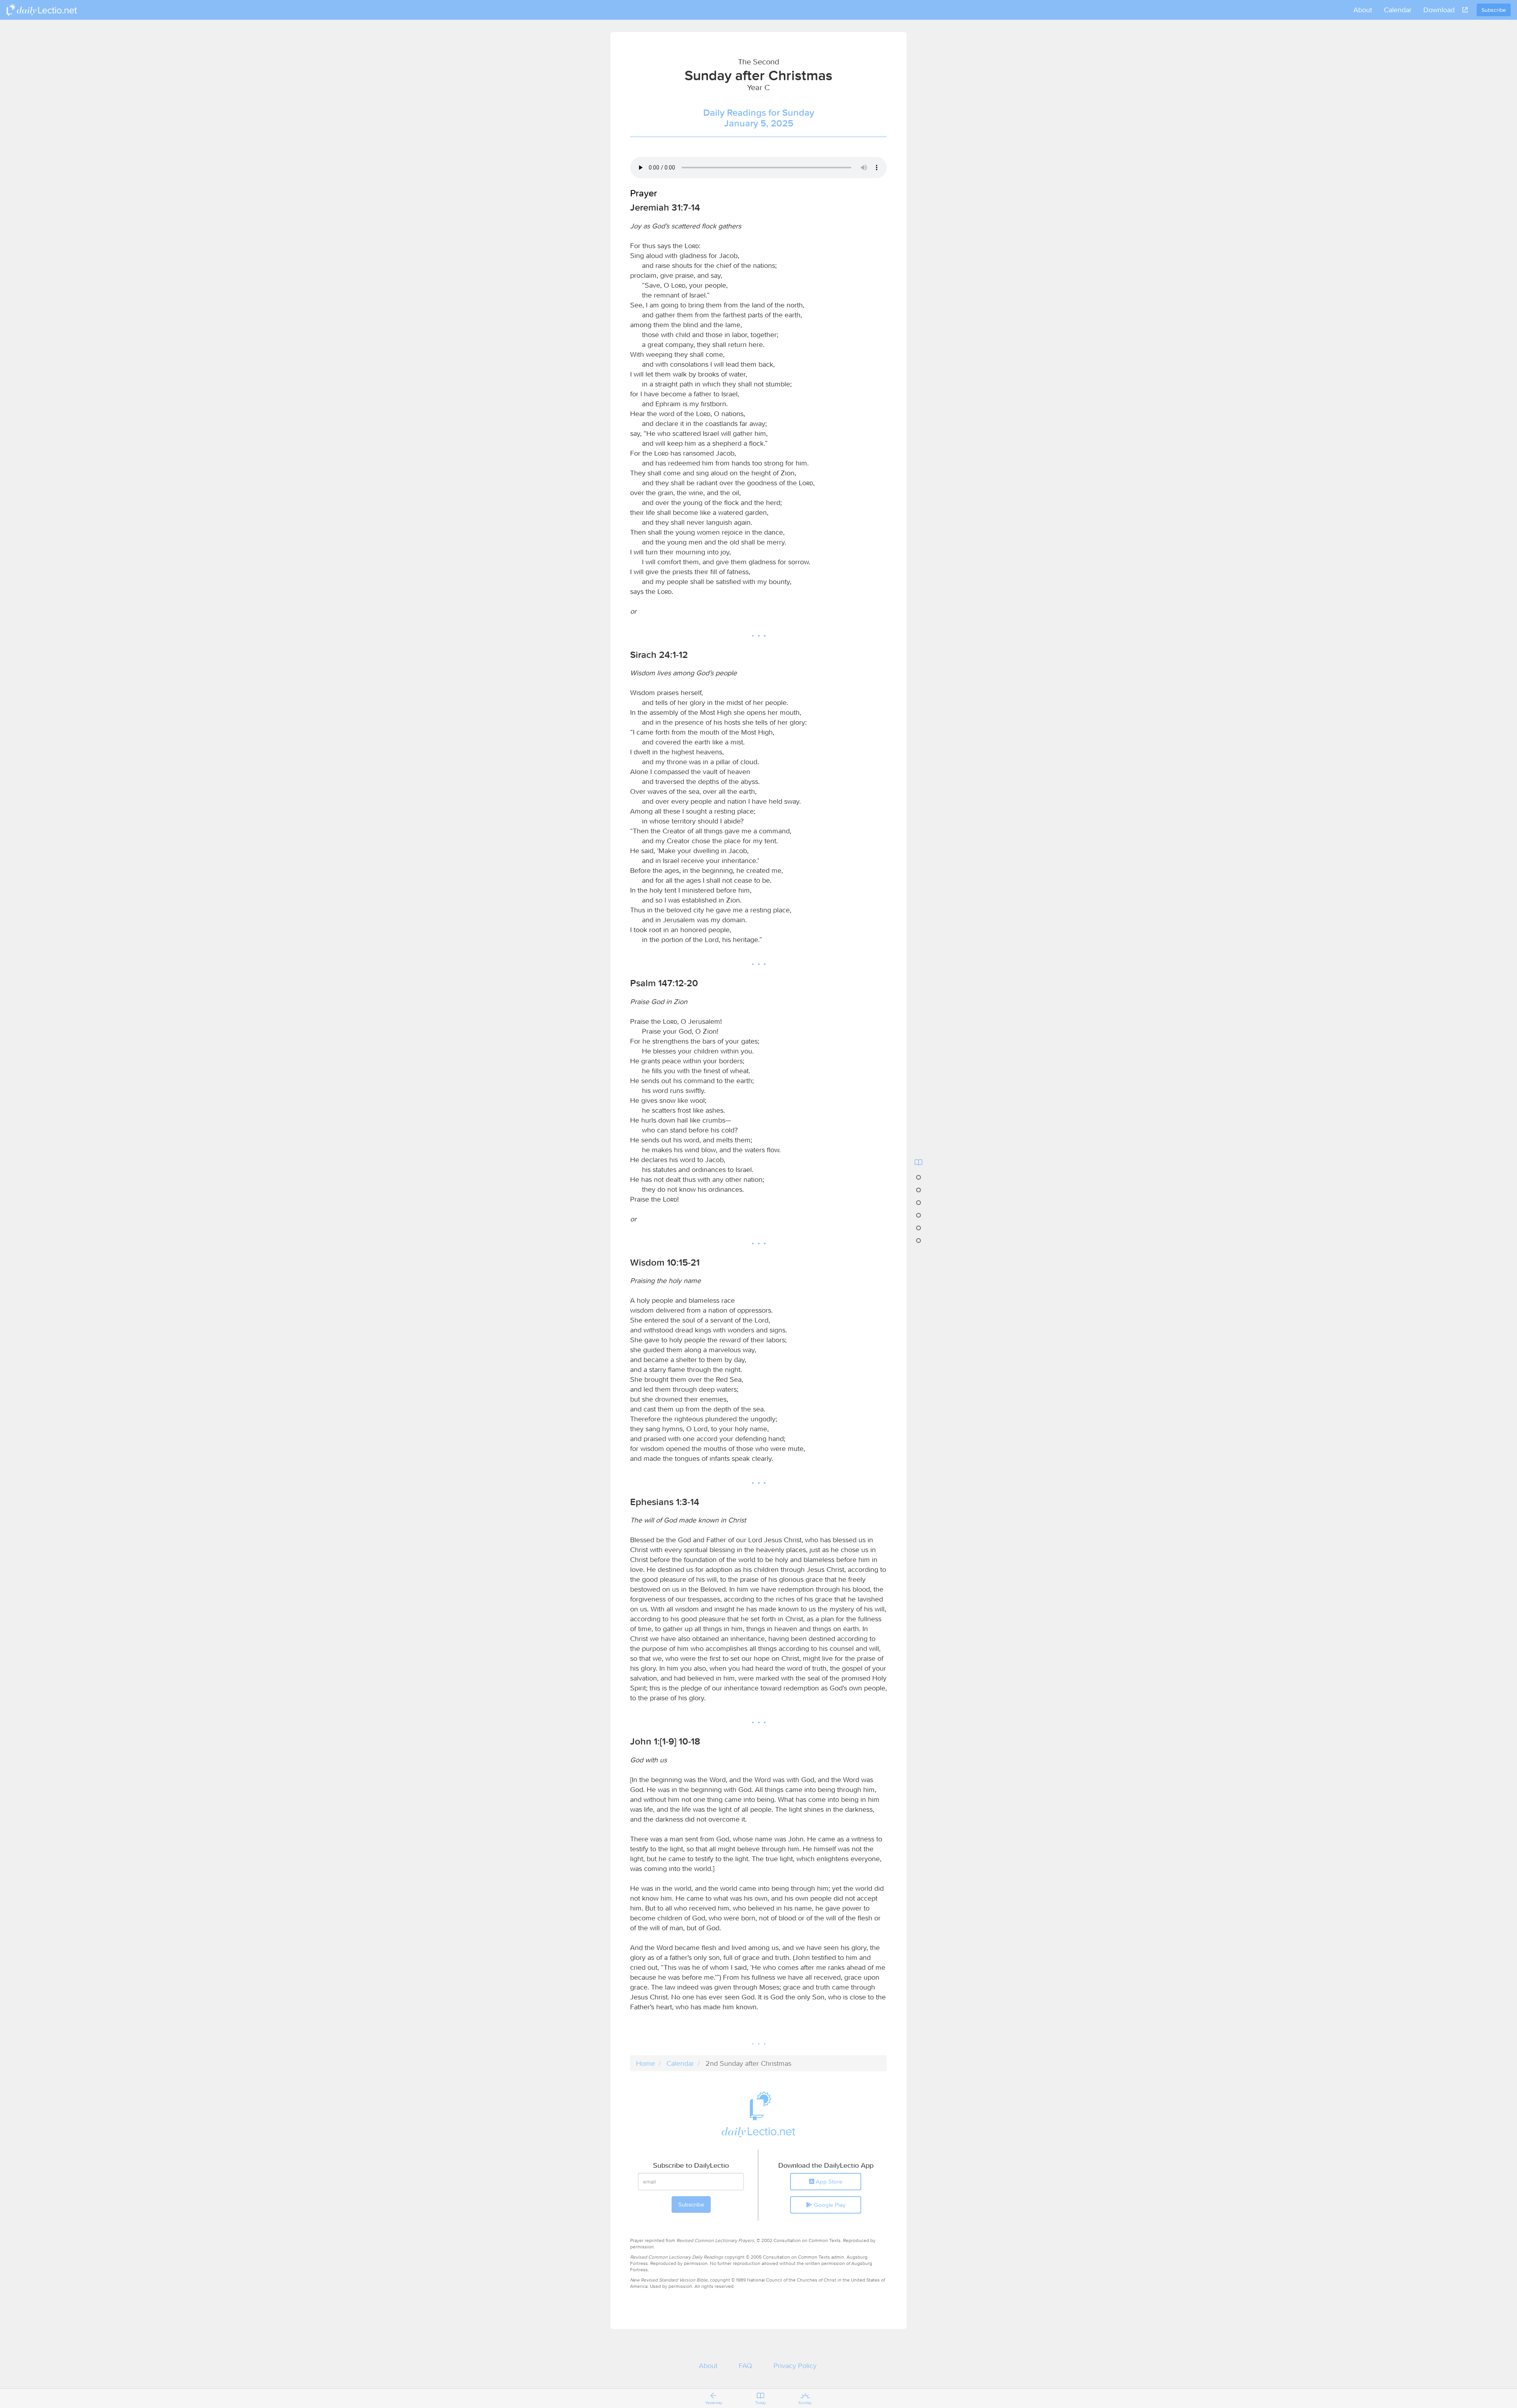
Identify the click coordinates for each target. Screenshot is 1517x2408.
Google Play (829, 2205)
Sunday (805, 2403)
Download (1439, 10)
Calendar (1398, 10)
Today (761, 2403)
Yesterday (714, 2403)
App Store (828, 2181)
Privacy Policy (795, 2366)
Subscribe (1494, 10)
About (1363, 10)
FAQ (745, 2366)
